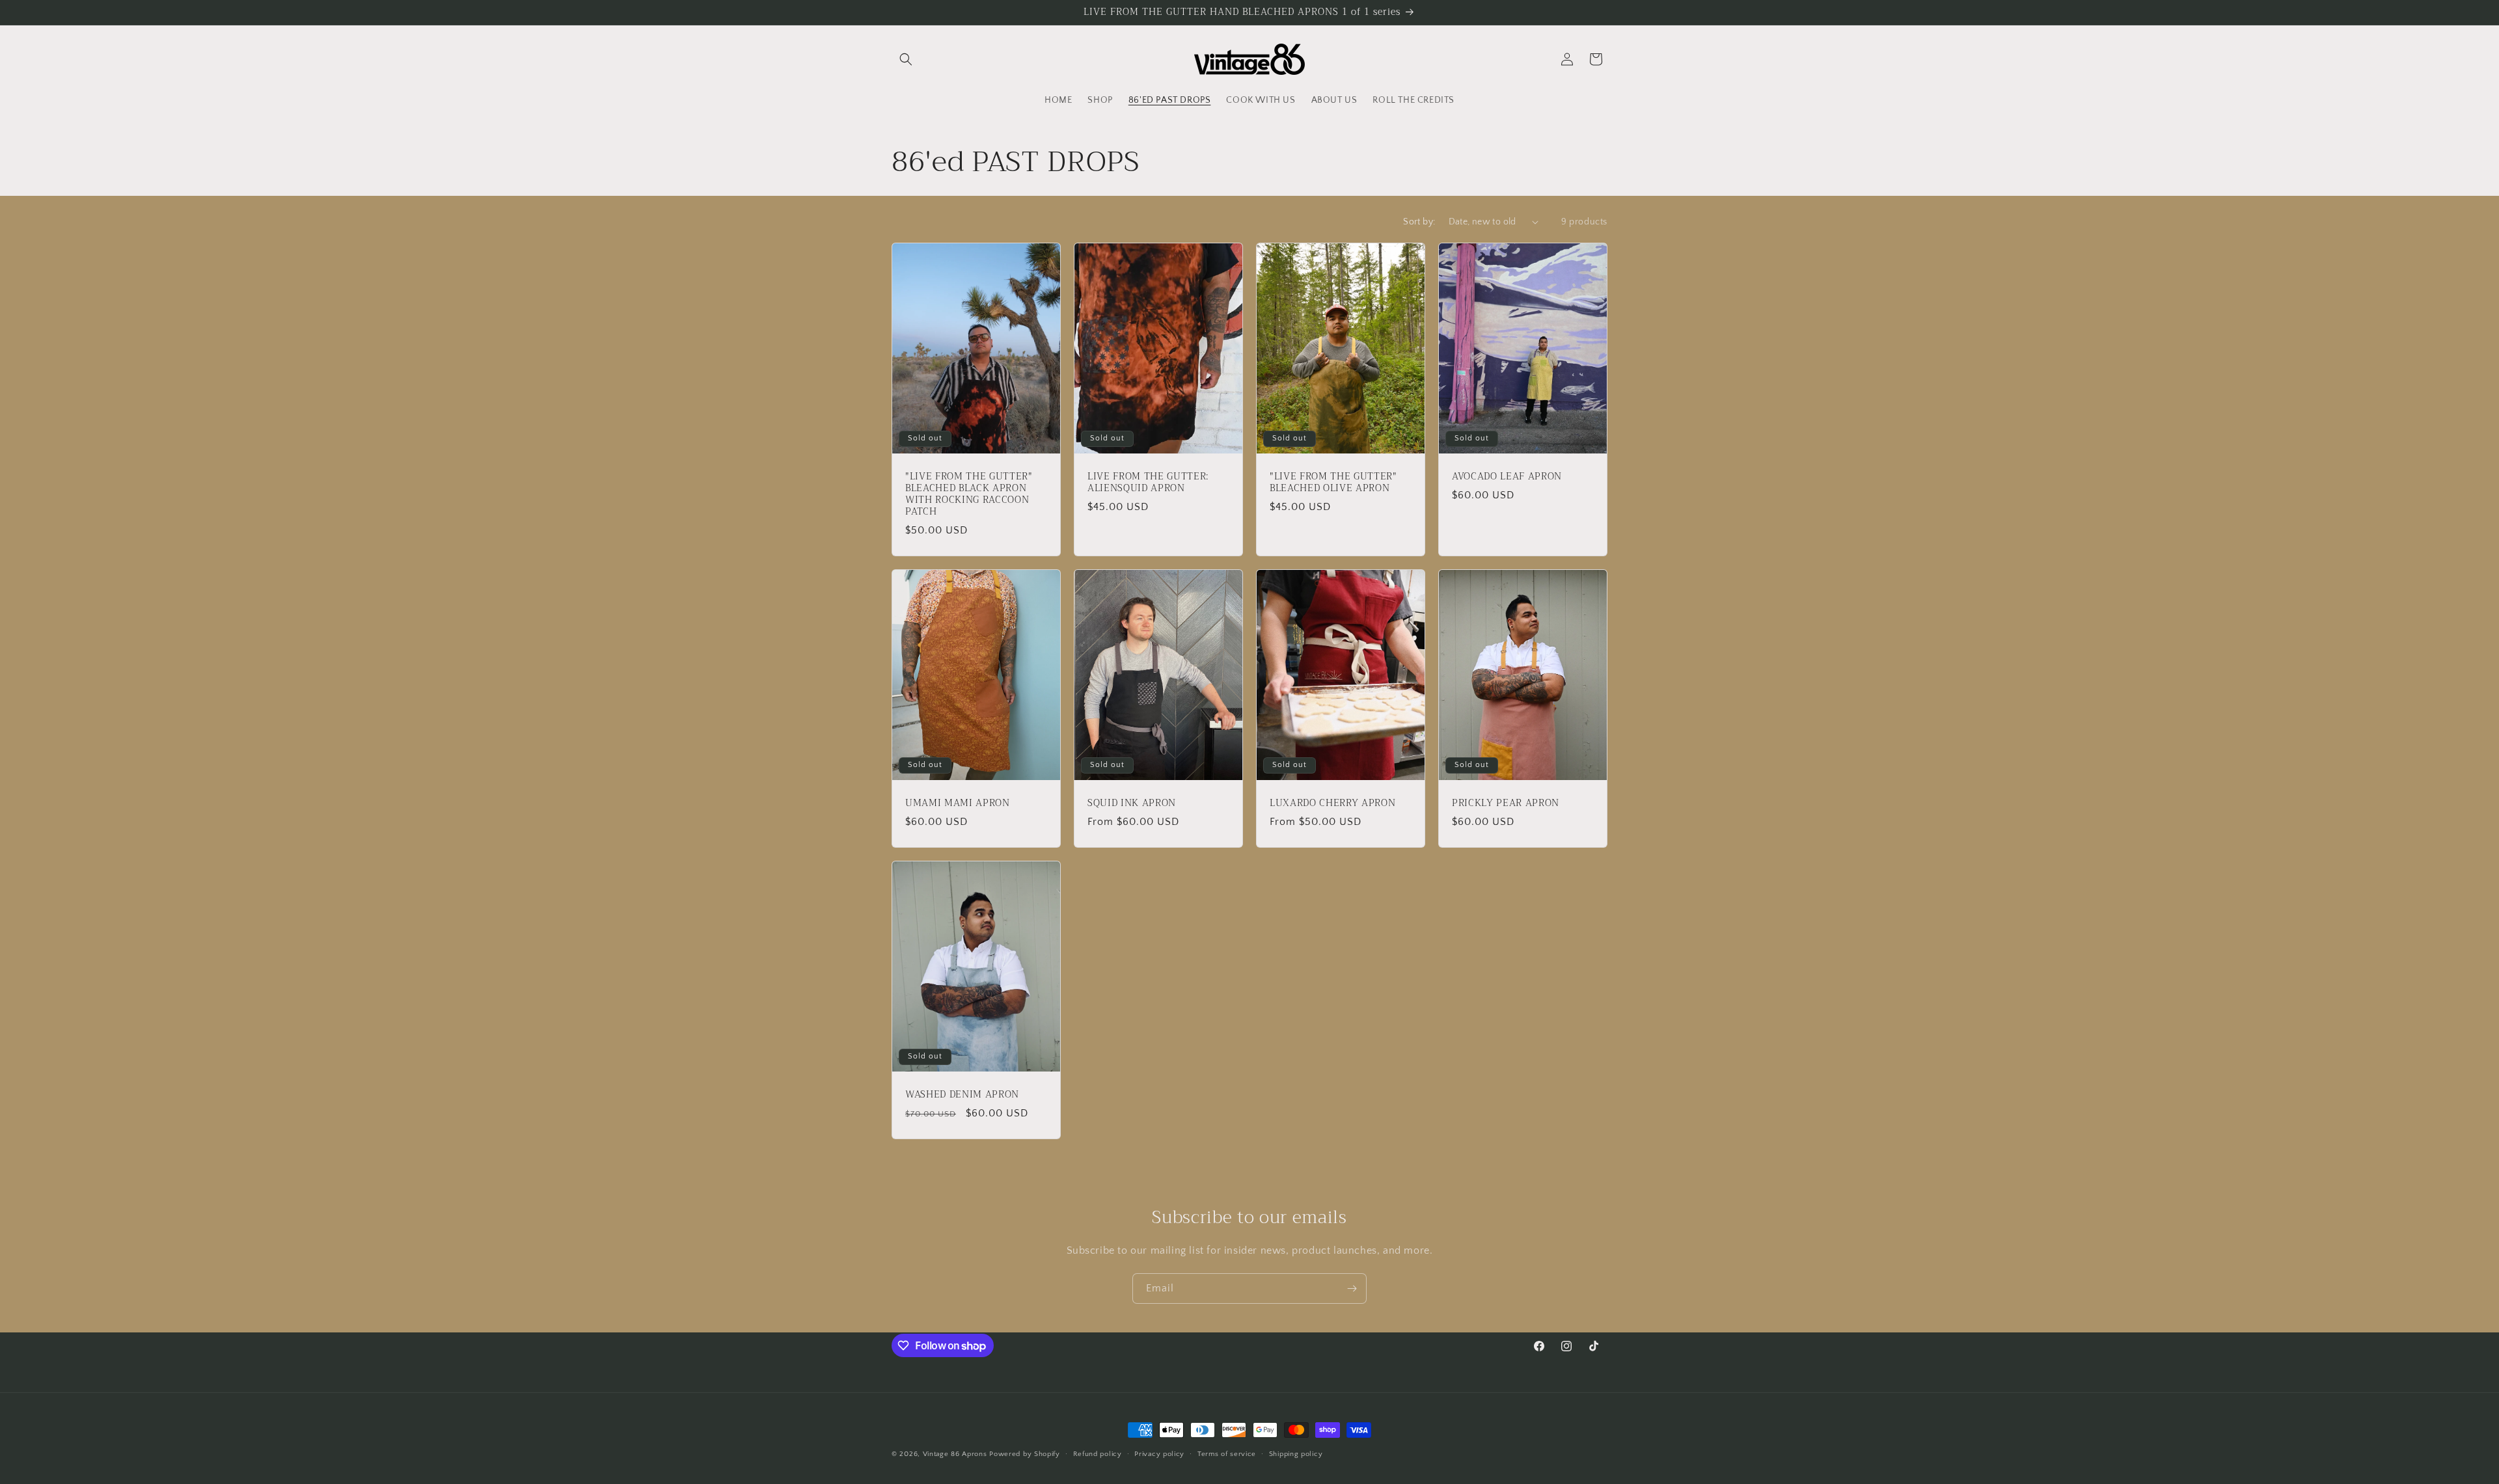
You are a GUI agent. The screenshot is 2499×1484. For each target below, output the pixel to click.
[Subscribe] (1352, 1288)
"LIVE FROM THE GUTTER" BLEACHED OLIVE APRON (1333, 482)
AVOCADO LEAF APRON (1507, 476)
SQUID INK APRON (1132, 803)
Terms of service (1227, 1454)
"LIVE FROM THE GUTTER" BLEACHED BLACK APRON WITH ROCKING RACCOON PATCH (969, 494)
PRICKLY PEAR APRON (1506, 803)
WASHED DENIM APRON (962, 1094)
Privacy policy (1159, 1454)
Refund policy (1098, 1454)
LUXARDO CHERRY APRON (1332, 803)
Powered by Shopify (1025, 1454)
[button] (906, 59)
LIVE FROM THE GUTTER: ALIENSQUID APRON (1148, 482)
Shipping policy (1296, 1454)
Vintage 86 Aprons (955, 1454)
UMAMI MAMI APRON (958, 803)
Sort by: (1419, 222)
